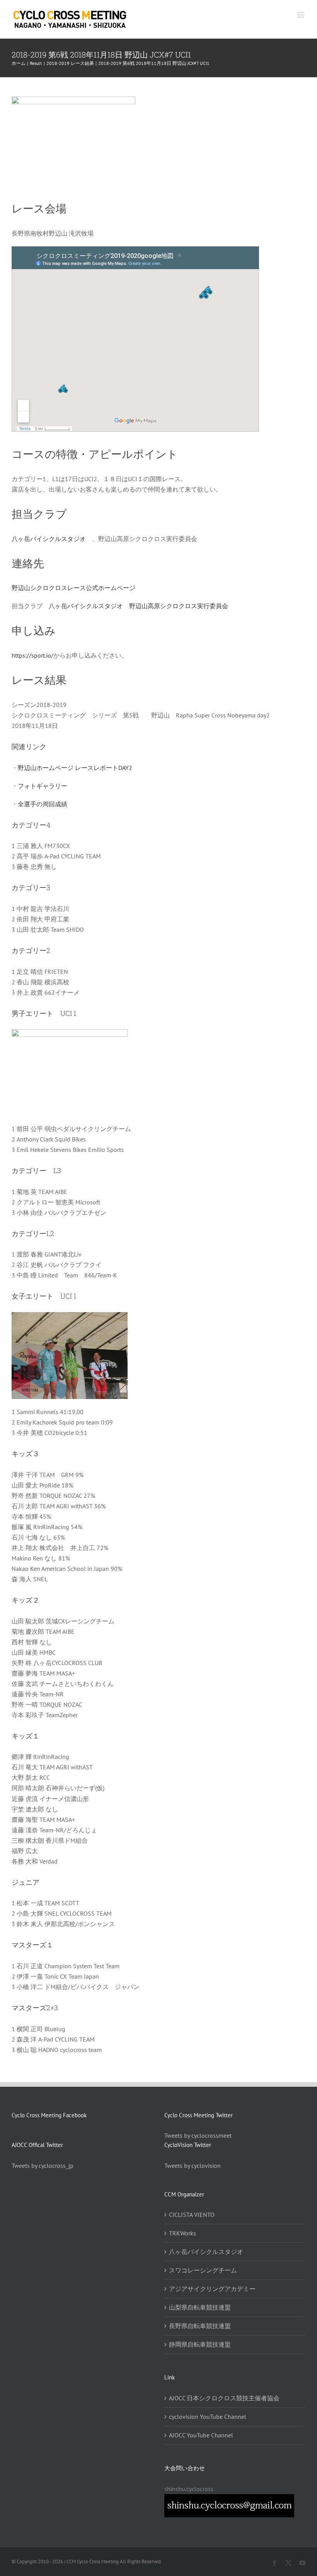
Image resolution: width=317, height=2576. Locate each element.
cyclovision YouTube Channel (208, 2417)
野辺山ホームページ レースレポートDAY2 (75, 768)
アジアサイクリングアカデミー (212, 2289)
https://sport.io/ (32, 655)
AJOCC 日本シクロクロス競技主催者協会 (224, 2398)
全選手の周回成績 (43, 804)
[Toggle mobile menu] (301, 15)
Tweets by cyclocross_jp (43, 2166)
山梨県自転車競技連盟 (200, 2307)
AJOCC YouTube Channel (201, 2435)
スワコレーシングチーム (203, 2270)
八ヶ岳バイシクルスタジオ (49, 539)
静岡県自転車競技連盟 (200, 2344)
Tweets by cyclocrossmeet (198, 2135)
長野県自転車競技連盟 (200, 2326)
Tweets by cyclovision (193, 2166)
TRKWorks (182, 2233)
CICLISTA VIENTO (192, 2215)
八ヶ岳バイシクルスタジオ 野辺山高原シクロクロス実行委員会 (138, 606)
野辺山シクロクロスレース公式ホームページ (73, 588)
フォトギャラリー (43, 786)
